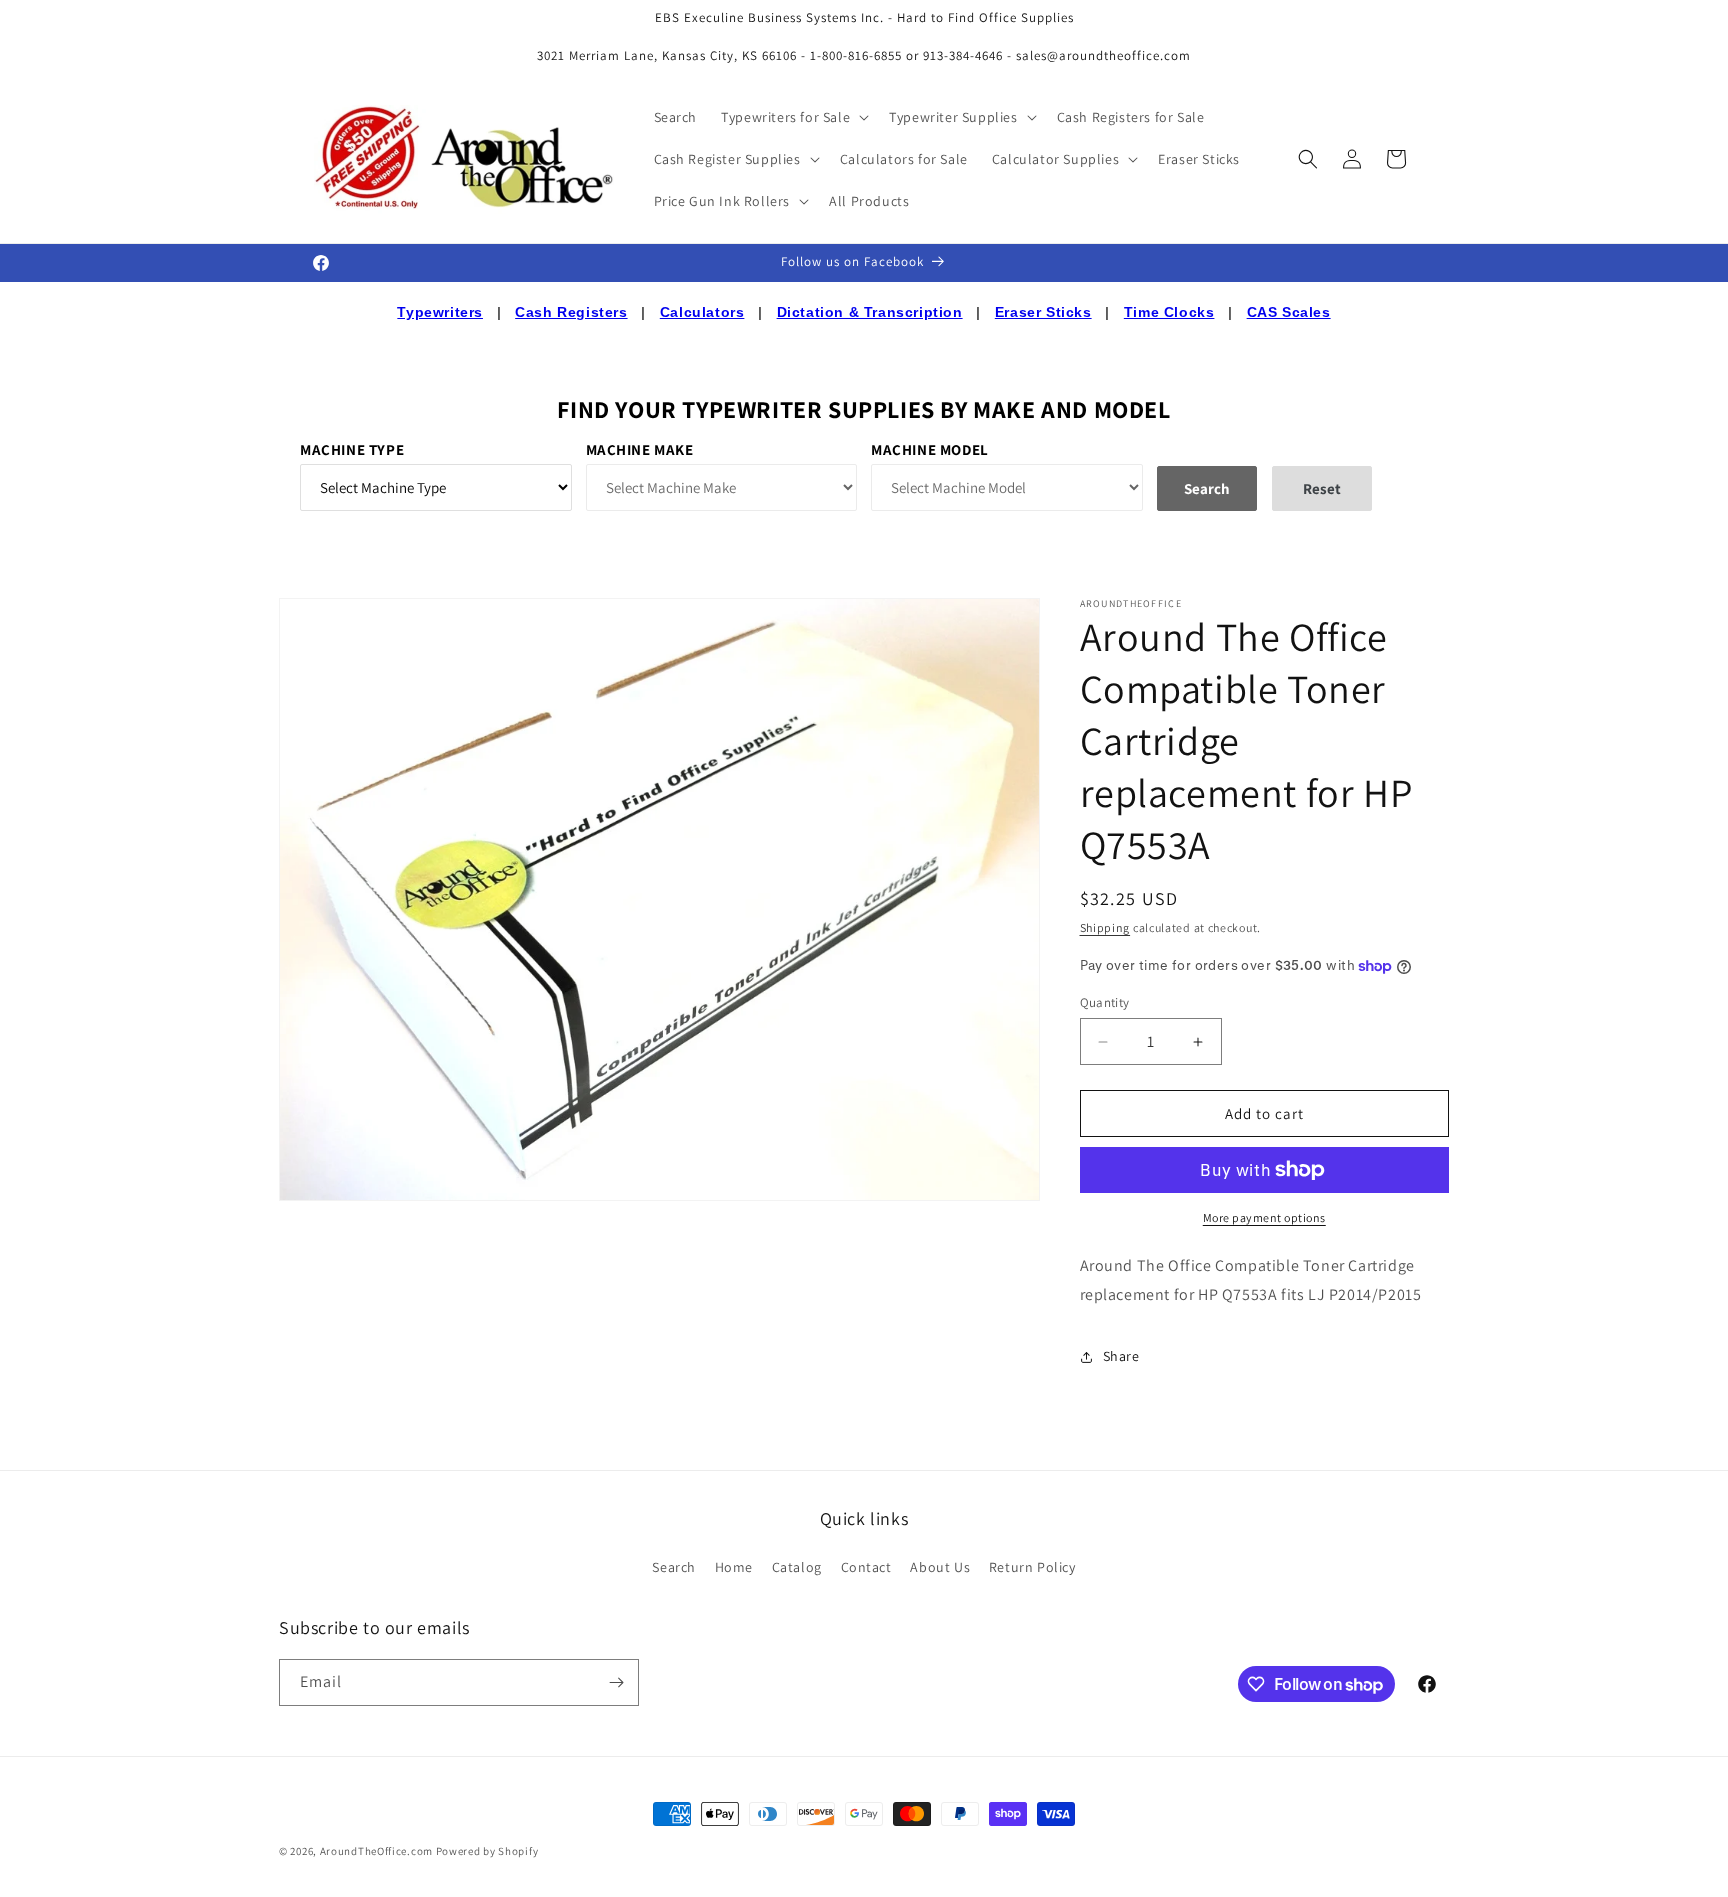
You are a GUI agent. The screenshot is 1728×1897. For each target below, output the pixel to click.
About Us (940, 1567)
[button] (793, 117)
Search (674, 1567)
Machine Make (640, 449)
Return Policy (1032, 1567)
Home (734, 1567)
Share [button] (1121, 1356)
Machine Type (352, 449)
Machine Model (930, 449)
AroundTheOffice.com (376, 1851)
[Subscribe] (616, 1682)
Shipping (1105, 927)
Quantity (1105, 1002)
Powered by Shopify (487, 1851)
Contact (866, 1567)
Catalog (797, 1567)
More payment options (1264, 1217)
